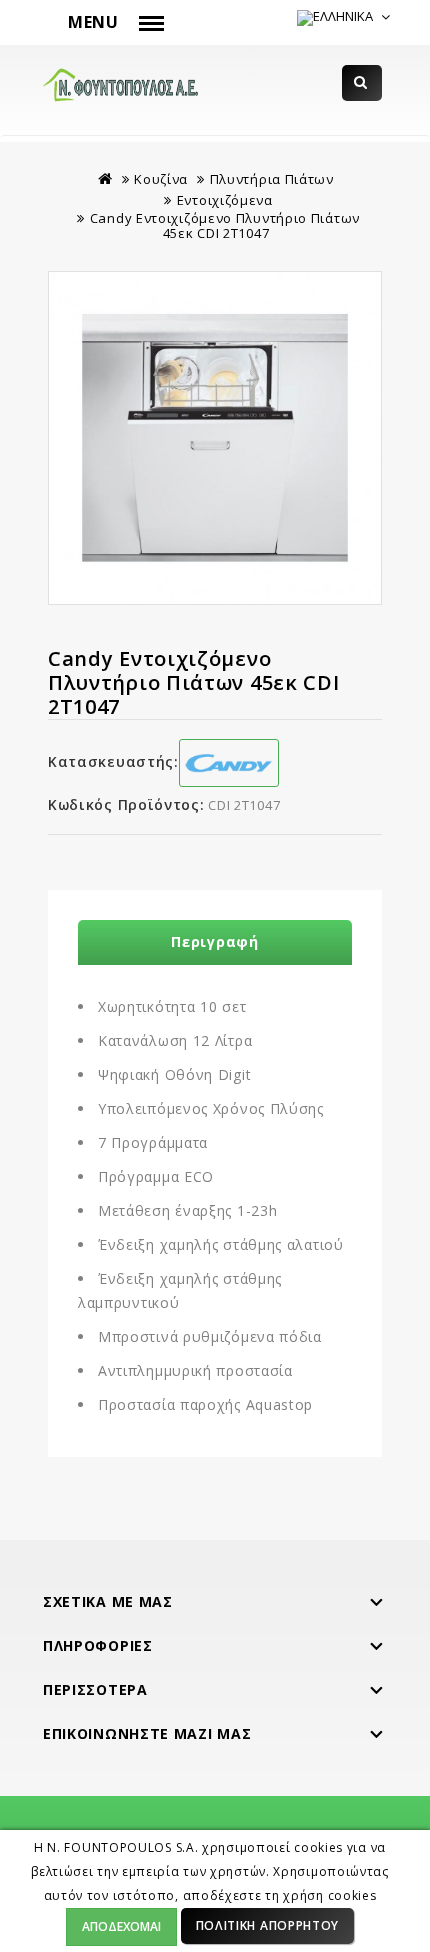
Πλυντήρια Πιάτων (272, 179)
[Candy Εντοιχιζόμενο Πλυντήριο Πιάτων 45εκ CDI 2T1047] (215, 438)
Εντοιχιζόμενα (225, 200)
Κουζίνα (161, 179)
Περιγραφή (214, 941)
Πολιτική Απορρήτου (268, 1925)
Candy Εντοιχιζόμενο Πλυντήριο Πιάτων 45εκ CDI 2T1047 (225, 225)
